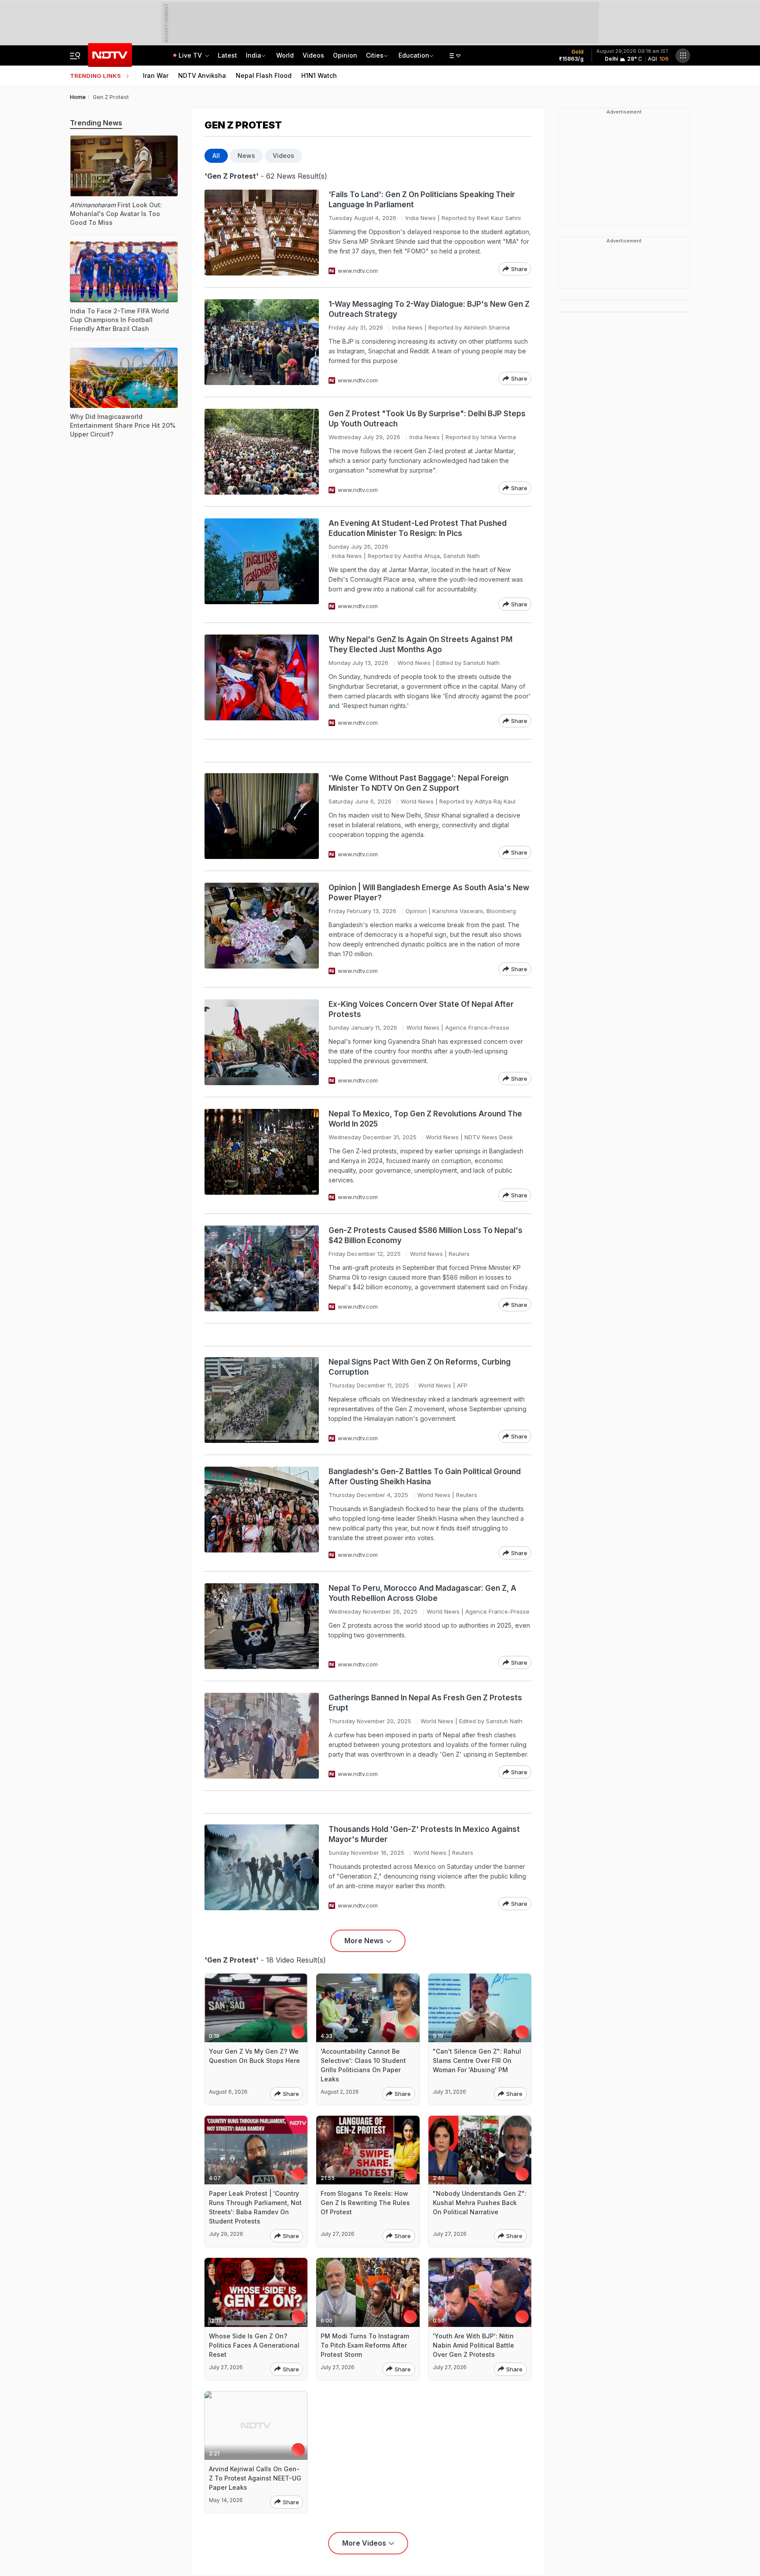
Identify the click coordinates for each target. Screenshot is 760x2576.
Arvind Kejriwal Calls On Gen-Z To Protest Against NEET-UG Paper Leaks (255, 2478)
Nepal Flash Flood (264, 75)
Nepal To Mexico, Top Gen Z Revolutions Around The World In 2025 (425, 1119)
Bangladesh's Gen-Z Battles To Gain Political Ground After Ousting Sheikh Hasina (425, 1477)
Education (414, 55)
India (254, 55)
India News (421, 218)
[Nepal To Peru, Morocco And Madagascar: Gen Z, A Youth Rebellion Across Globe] (262, 1626)
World (285, 55)
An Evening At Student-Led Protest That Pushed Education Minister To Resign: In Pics (418, 528)
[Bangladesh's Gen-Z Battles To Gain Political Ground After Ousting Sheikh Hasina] (262, 1513)
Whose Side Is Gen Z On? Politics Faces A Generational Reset (254, 2345)
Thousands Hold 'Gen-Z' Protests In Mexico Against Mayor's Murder (424, 1834)
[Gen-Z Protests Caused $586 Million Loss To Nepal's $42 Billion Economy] (262, 1268)
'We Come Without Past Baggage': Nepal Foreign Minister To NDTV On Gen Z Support (418, 783)
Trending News (96, 123)
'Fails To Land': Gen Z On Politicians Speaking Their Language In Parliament (422, 200)
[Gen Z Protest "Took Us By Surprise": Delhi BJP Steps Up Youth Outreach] (262, 452)
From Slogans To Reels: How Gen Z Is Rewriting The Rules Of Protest (365, 2203)
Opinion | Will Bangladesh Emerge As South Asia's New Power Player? (429, 893)
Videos (313, 55)
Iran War (156, 75)
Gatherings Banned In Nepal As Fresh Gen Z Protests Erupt (425, 1703)
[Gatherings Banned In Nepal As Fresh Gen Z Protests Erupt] (262, 1736)
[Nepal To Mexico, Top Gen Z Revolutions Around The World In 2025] (262, 1155)
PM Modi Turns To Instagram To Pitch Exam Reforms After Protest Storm (365, 2345)
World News (414, 663)
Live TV (191, 55)
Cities (375, 55)
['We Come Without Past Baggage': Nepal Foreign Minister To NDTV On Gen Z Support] (262, 816)
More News (364, 1941)
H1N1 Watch (319, 75)
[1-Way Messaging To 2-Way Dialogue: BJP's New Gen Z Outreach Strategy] (262, 342)
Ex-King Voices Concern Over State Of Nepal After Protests (421, 1009)
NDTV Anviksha (202, 75)
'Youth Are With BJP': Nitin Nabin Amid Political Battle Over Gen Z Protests (473, 2345)
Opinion (345, 55)
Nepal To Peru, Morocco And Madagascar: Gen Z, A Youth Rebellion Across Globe (422, 1593)
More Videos (364, 2543)
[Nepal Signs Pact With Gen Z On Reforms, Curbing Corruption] (262, 1400)
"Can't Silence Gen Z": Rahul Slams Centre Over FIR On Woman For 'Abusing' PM (477, 2060)
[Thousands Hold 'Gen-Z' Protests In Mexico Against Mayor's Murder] (262, 1867)
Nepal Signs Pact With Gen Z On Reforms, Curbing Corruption (420, 1367)
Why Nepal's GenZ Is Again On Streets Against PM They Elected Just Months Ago (420, 644)
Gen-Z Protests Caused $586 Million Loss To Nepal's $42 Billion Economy (426, 1235)
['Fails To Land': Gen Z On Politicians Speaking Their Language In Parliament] (262, 233)
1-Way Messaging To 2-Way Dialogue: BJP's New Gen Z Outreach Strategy (429, 309)
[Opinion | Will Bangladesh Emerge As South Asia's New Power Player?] (262, 929)
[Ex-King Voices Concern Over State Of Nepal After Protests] (262, 1042)
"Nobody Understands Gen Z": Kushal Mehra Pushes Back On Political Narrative (480, 2203)
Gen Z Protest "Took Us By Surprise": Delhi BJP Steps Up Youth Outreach (427, 419)
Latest (227, 55)
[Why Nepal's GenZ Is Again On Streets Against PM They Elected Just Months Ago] (262, 681)
